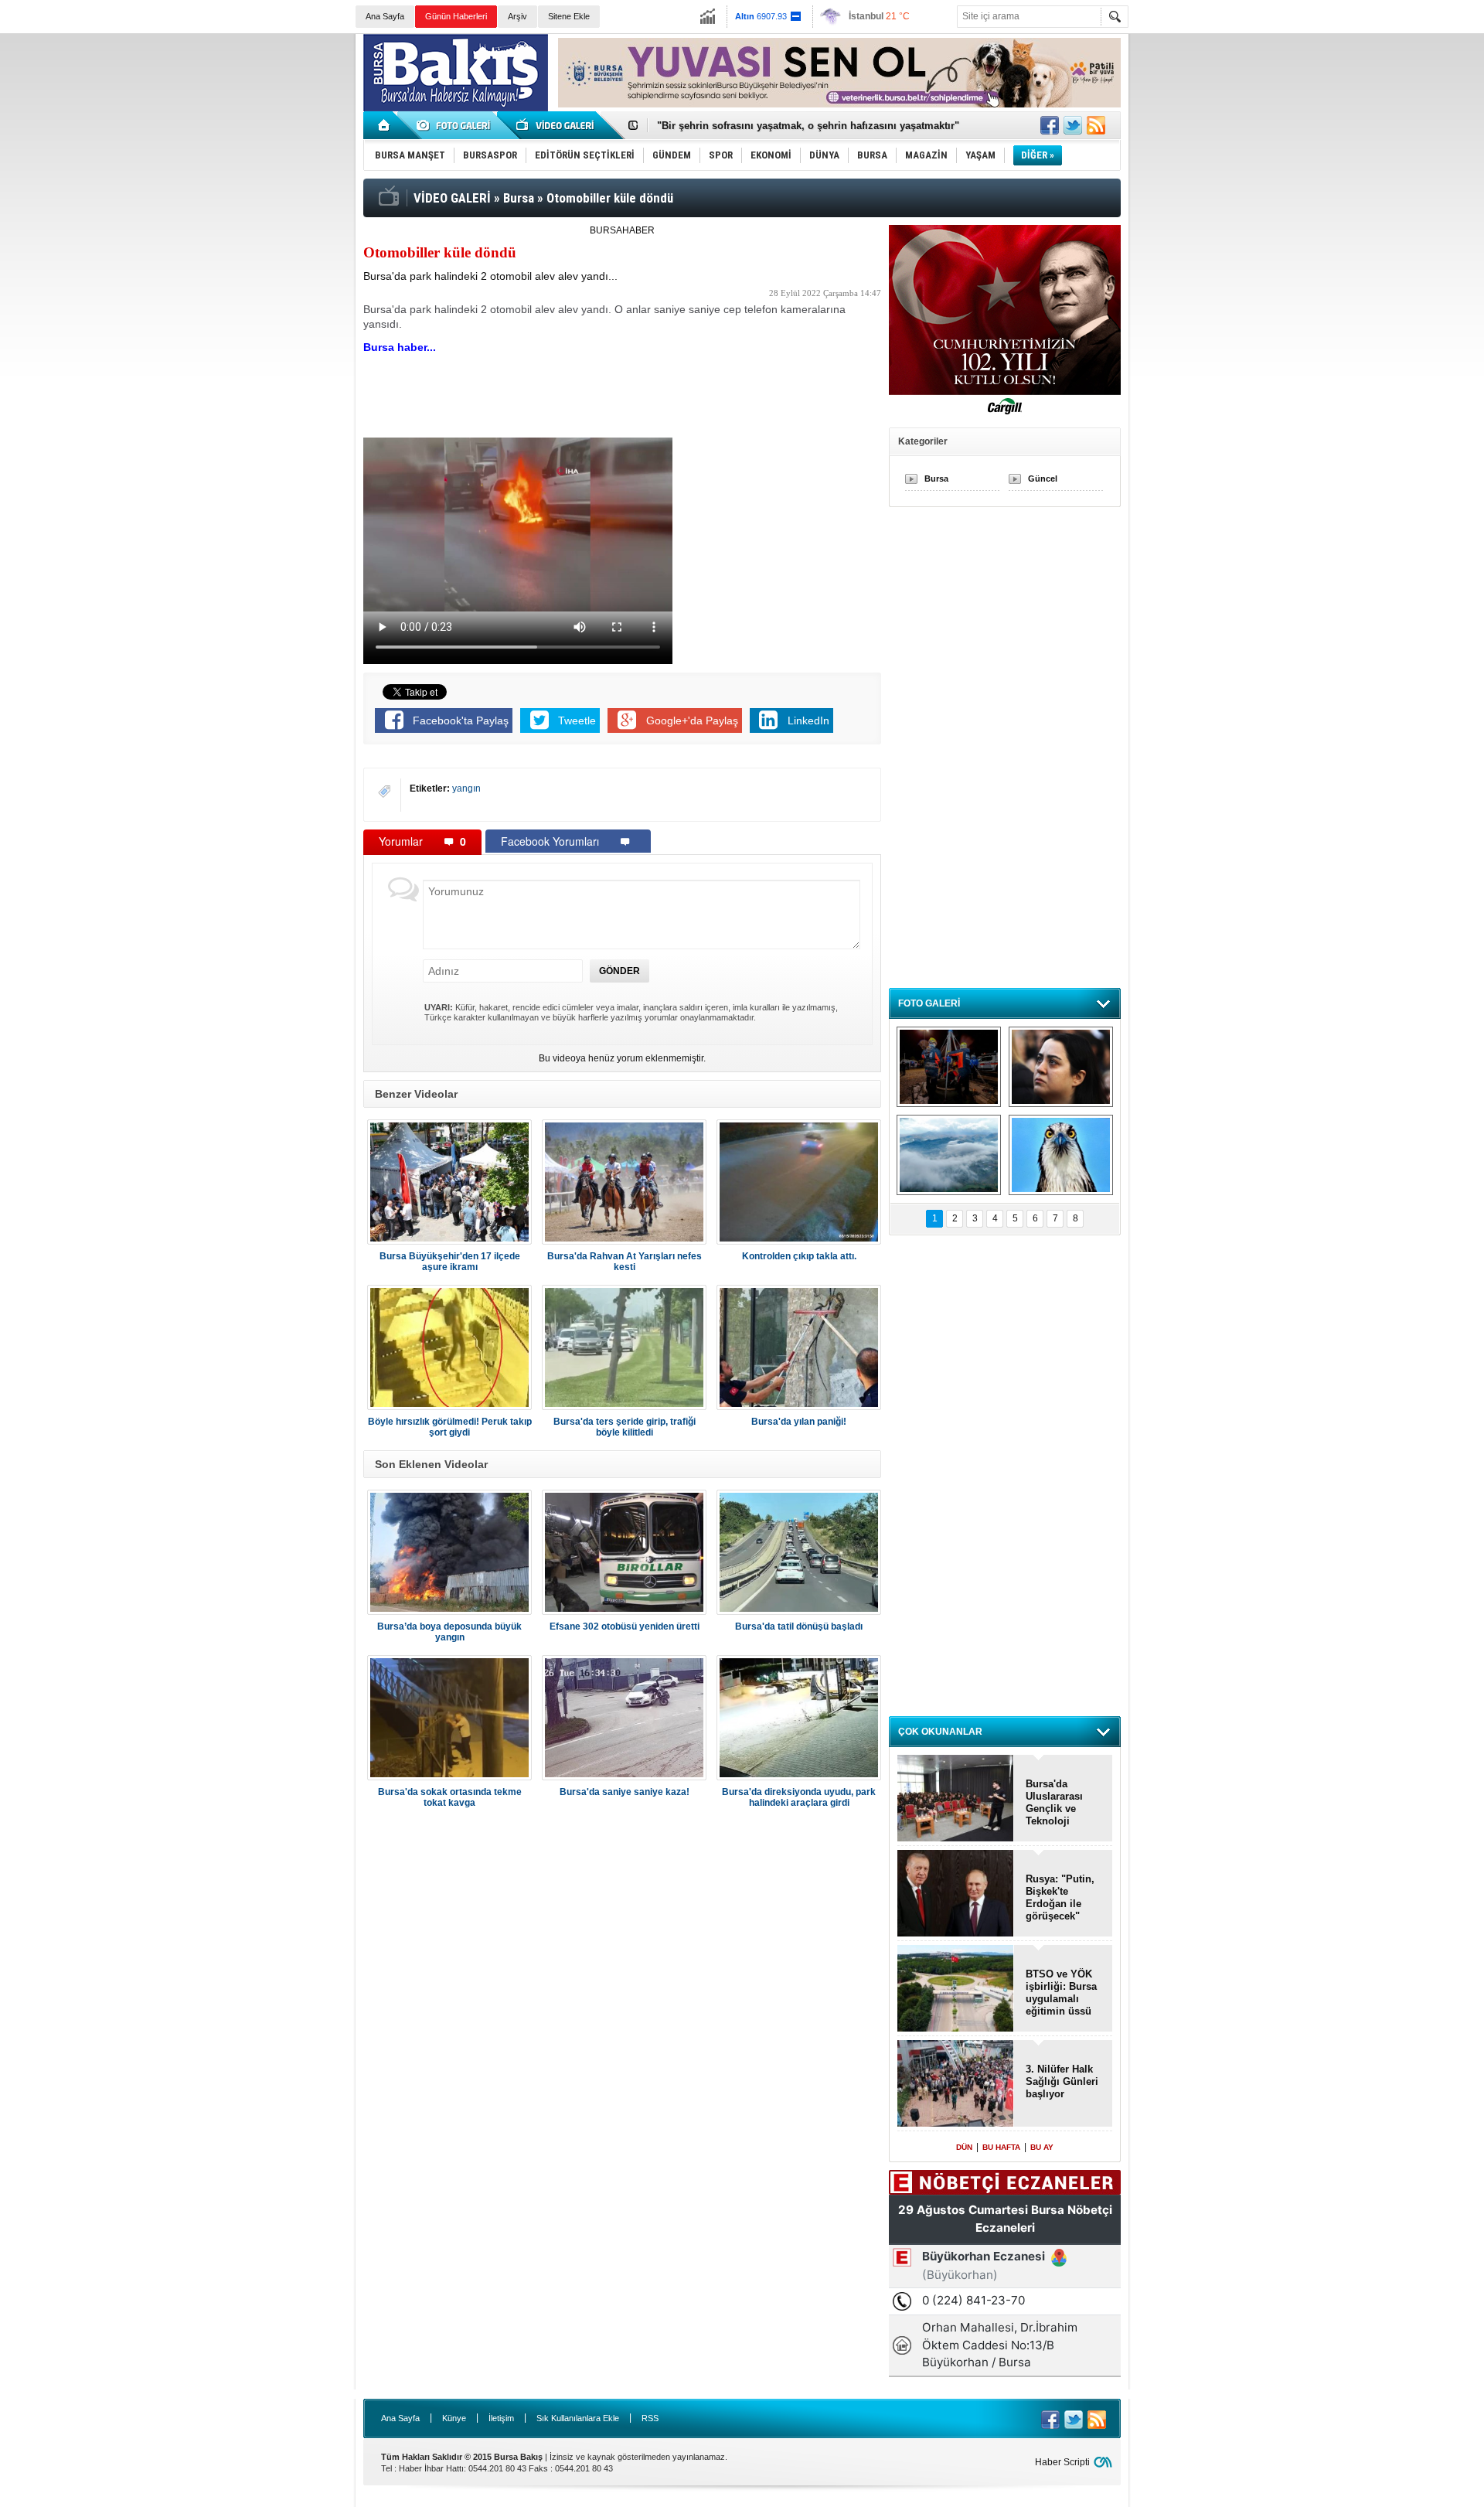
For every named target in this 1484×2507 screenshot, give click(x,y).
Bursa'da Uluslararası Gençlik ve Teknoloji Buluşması (1054, 1803)
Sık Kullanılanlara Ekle (578, 2418)
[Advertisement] (1312, 147)
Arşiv (517, 16)
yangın (466, 789)
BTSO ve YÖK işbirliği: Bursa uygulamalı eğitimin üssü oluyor (1061, 1993)
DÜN (964, 2147)
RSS (650, 2418)
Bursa (936, 479)
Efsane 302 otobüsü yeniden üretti (625, 1626)
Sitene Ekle (569, 16)
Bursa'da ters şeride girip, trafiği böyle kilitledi (625, 1427)
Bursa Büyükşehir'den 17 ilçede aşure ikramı (450, 1262)
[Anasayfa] (385, 125)
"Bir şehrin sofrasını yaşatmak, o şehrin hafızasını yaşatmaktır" (808, 126)
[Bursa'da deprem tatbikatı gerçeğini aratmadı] (949, 1067)
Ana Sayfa (385, 16)
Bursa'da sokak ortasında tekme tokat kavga (450, 1797)
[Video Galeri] (556, 125)
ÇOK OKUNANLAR (940, 1732)
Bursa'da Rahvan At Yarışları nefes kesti (625, 1262)
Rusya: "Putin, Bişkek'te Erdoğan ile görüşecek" (1060, 1897)
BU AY (1042, 2147)
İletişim (501, 2418)
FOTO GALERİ (929, 1003)
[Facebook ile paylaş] (1050, 125)
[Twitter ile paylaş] (1073, 125)
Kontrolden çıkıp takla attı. (799, 1256)
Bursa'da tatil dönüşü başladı (799, 1626)
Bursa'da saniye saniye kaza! (625, 1792)
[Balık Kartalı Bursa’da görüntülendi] (1061, 1155)
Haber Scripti (1062, 2462)
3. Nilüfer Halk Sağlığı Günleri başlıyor (1062, 2081)
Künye (454, 2418)
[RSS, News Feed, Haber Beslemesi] (1096, 125)
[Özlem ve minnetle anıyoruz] (1061, 1067)
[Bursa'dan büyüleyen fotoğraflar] (949, 1155)
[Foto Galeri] (456, 125)
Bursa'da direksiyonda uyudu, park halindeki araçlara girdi (799, 1797)
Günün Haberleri (456, 16)
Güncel (1043, 479)
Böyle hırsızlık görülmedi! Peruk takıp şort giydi (450, 1427)
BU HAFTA (1001, 2147)
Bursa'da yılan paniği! (799, 1422)
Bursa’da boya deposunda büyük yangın (449, 1632)
